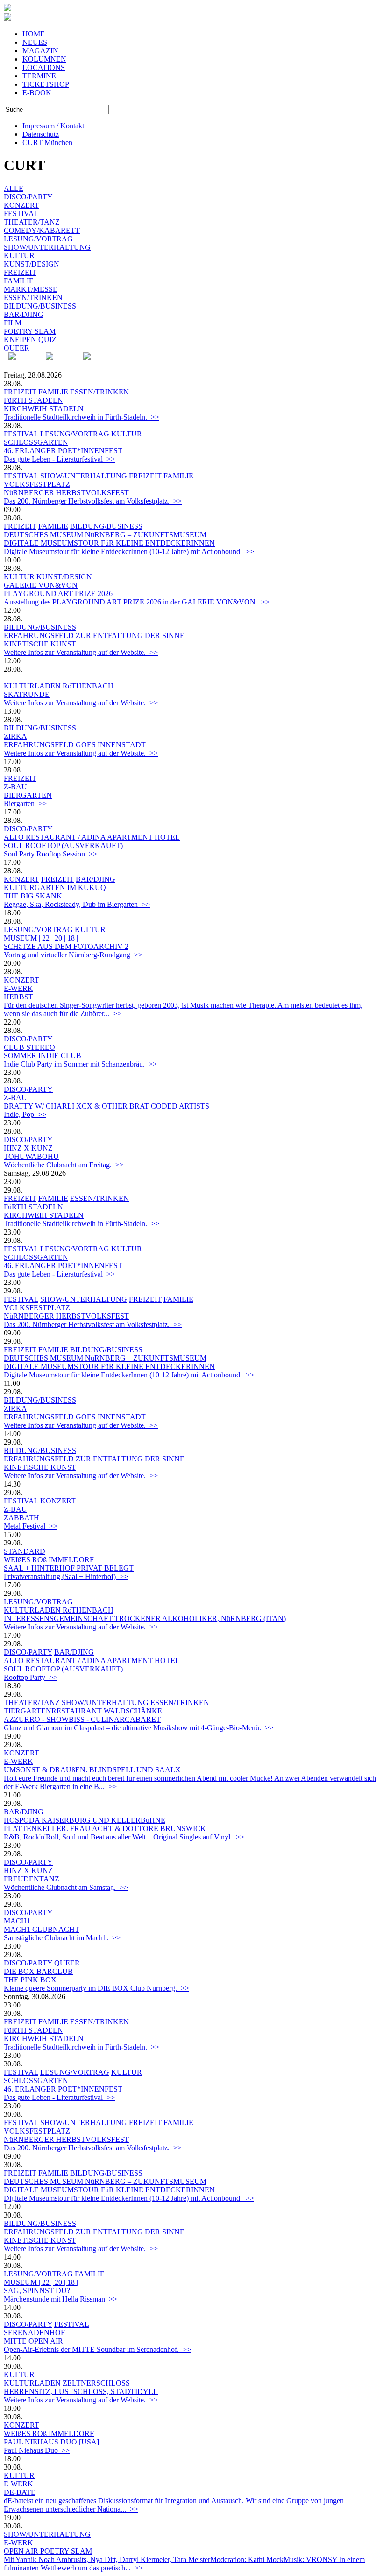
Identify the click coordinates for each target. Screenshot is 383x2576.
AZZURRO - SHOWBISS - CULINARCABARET (82, 1719)
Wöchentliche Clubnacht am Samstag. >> (66, 1887)
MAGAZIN (40, 51)
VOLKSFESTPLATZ (37, 484)
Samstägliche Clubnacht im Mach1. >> (62, 1938)
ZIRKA (15, 736)
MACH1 (17, 1921)
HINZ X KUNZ (28, 1148)
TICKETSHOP (46, 84)
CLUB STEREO (29, 1047)
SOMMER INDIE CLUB (43, 1056)
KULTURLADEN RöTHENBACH (59, 686)
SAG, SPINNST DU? (37, 2291)
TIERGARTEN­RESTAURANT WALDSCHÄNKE (83, 1711)
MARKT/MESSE (31, 289)
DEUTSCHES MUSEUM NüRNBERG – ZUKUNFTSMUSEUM (105, 535)
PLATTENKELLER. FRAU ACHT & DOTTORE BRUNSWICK (105, 1828)
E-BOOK (37, 93)
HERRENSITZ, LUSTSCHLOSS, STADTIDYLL (81, 2391)
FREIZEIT (20, 272)
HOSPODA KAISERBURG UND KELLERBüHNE (85, 1820)
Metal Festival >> (31, 1526)
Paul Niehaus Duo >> (37, 2450)
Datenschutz (41, 134)
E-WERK (18, 988)
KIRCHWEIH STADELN (44, 409)
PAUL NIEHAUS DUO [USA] (51, 2442)
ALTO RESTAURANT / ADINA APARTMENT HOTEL (92, 837)
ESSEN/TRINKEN (33, 298)
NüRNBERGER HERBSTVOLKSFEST (66, 493)
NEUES (35, 42)
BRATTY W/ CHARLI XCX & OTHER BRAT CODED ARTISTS (106, 1106)
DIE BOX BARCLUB (38, 1971)
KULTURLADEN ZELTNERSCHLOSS (67, 2383)
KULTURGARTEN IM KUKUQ (55, 888)
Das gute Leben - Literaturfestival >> (59, 459)
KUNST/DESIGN (32, 264)
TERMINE (39, 76)
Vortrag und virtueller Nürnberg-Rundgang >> (73, 955)
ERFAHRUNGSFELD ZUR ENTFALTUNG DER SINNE (94, 635)
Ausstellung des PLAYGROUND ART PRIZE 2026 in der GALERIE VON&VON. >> (137, 602)
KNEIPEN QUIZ (30, 340)
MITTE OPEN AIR (33, 2341)
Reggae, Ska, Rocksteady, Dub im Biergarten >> (77, 904)
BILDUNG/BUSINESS (40, 306)
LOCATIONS (44, 67)
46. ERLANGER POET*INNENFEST (63, 451)
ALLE (14, 188)
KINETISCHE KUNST (40, 644)
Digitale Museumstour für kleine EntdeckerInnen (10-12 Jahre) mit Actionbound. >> (129, 551)
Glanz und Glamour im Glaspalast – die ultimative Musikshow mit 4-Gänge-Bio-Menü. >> (138, 1728)
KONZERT (21, 205)
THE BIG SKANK (33, 896)
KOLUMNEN (44, 59)
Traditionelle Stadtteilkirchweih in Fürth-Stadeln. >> (82, 417)
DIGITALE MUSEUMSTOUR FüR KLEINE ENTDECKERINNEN (109, 543)
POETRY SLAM (30, 331)
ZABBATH (21, 1518)
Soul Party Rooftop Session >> (50, 854)
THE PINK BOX (30, 1980)
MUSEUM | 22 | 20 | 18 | (41, 938)
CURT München (47, 143)
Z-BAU (15, 787)
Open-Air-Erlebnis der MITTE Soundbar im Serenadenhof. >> (97, 2349)
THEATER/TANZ (32, 222)
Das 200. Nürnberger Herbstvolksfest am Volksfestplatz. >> (93, 501)
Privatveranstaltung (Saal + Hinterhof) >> (66, 1576)
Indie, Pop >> (25, 1114)
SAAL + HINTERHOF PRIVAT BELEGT (69, 1568)
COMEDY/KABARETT (42, 230)
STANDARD (25, 1551)
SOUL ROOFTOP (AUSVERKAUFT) (63, 846)
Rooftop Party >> (31, 1677)
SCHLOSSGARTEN (36, 442)
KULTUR (19, 256)
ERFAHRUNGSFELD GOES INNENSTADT (75, 745)
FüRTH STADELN (33, 400)
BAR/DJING (24, 314)
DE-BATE (20, 2492)
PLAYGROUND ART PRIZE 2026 (58, 593)
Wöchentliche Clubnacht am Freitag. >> (64, 1165)
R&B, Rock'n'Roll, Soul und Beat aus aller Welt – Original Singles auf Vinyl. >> (124, 1837)
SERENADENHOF (34, 2333)
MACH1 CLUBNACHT (42, 1929)
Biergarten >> (25, 804)
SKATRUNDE (27, 694)
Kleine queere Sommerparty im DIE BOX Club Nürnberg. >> (96, 1988)
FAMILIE (19, 281)
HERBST (18, 997)
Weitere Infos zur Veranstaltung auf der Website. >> (81, 652)
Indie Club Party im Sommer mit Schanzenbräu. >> (80, 1064)
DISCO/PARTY (28, 197)
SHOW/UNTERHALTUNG (47, 247)
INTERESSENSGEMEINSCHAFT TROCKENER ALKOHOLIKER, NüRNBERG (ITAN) (145, 1618)
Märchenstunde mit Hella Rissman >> (60, 2299)
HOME (34, 34)
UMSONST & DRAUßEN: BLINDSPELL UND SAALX (92, 1770)
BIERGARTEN (28, 795)
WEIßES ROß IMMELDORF (49, 1560)
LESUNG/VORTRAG (38, 239)
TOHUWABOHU (31, 1156)
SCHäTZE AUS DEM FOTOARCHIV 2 (66, 946)
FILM (13, 323)
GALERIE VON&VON (41, 585)
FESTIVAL (21, 214)
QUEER (17, 348)
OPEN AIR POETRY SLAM (48, 2551)
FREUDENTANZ (32, 1879)
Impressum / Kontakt (53, 126)
